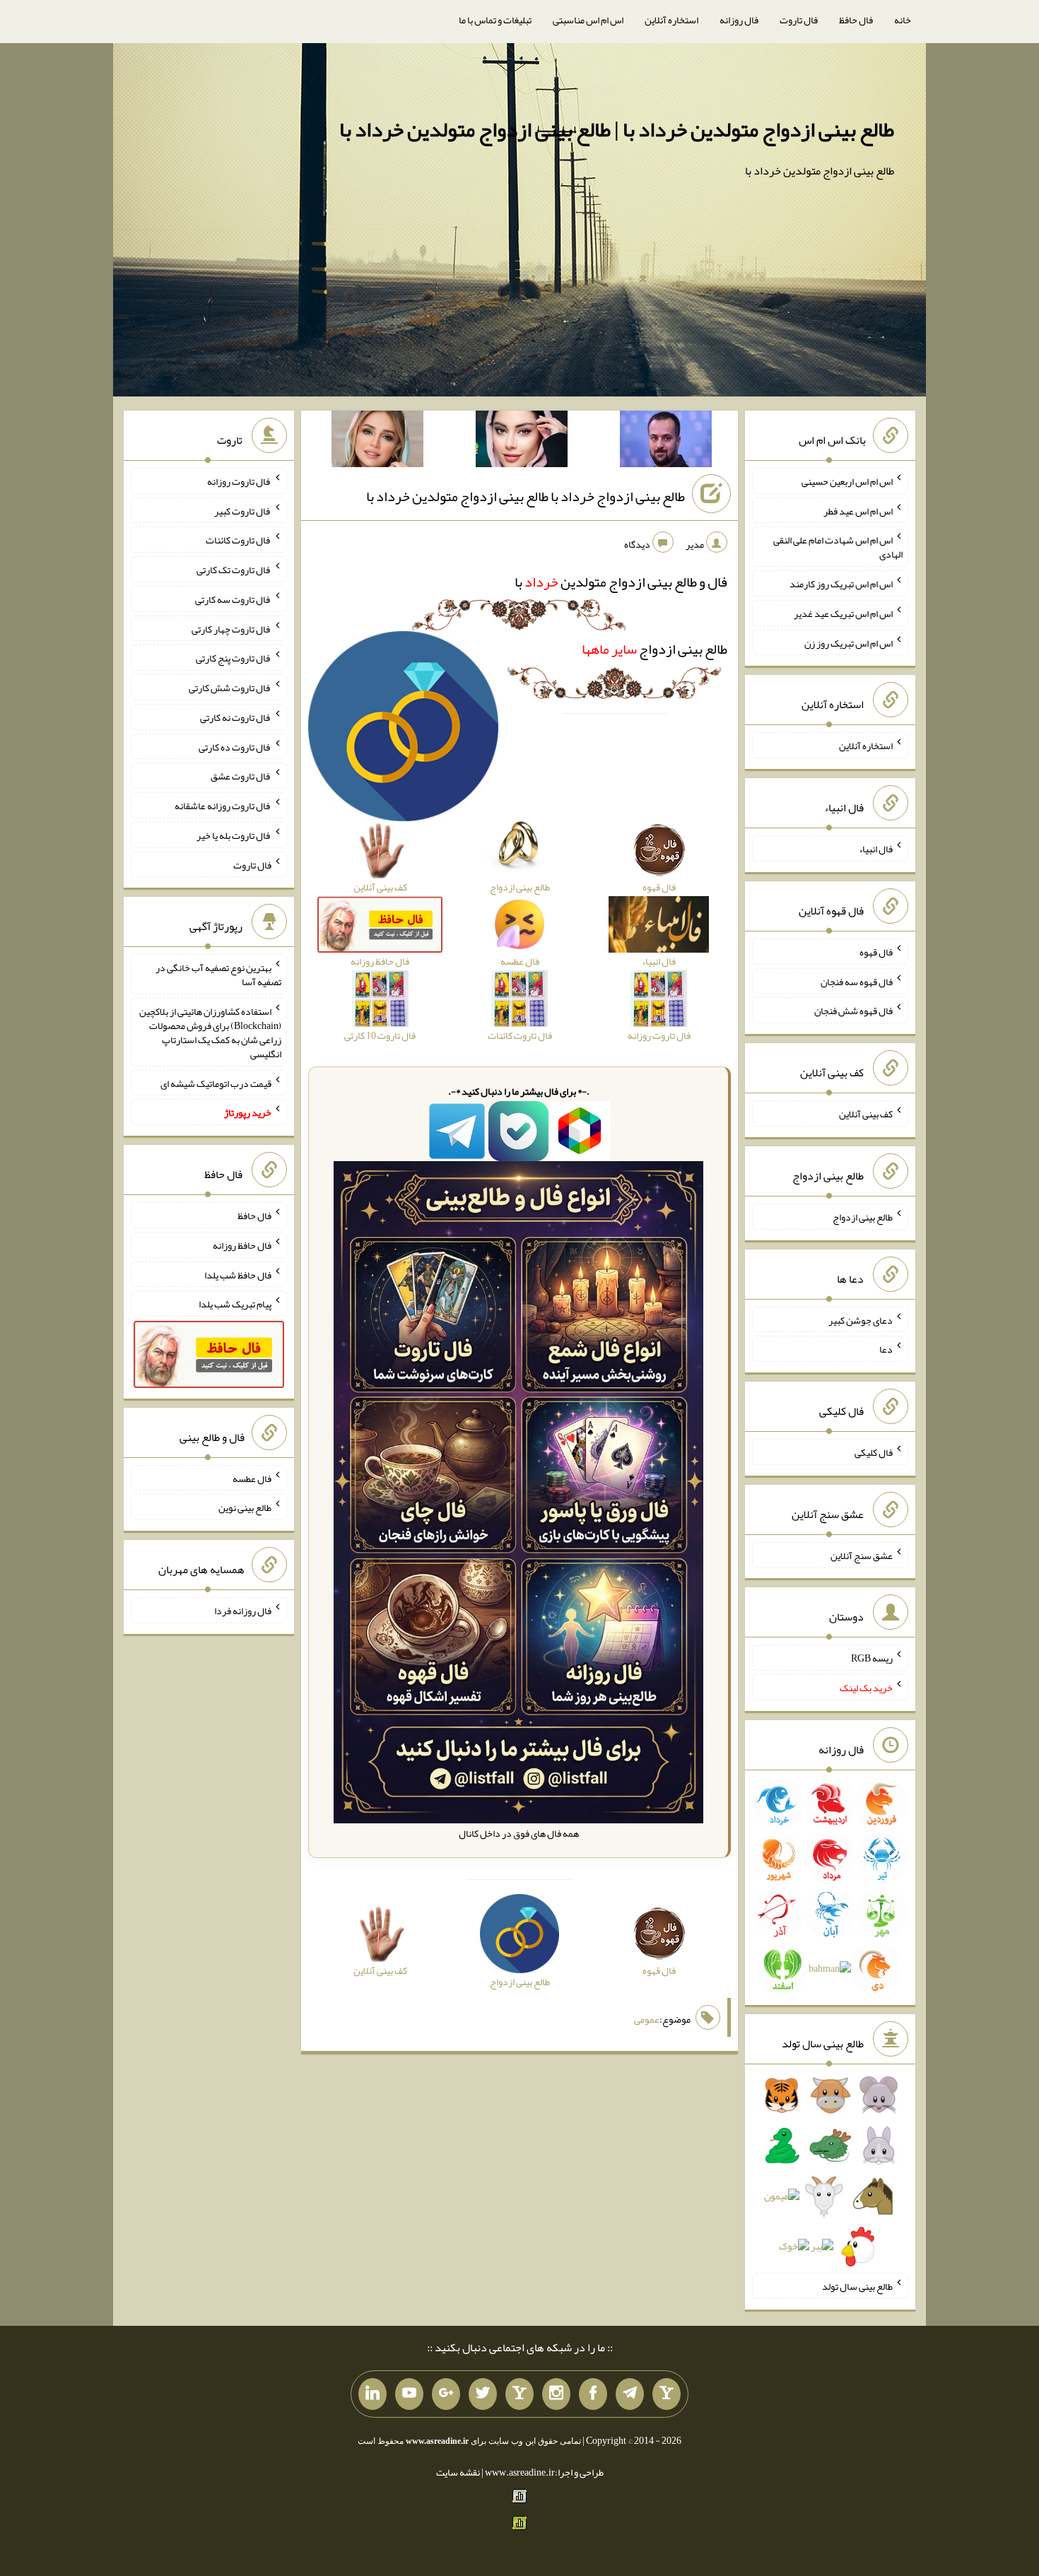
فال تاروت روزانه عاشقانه (223, 806)
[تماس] (519, 2394)
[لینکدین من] (372, 2394)
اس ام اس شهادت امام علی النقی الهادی (838, 547)
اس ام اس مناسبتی (588, 20)
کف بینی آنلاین (866, 1114)
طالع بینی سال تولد (857, 2286)
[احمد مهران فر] (666, 442)
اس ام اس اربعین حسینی (847, 481)
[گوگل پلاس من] (446, 2394)
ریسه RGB (872, 1658)
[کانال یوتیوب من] (409, 2394)
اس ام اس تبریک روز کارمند (841, 584)
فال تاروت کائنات (239, 540)
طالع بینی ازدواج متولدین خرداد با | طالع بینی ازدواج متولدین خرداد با (617, 129)
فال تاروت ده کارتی (235, 746)
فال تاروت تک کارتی (234, 570)
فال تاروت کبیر (243, 510)
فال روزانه (739, 20)
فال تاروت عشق (241, 776)
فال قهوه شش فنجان (853, 1011)
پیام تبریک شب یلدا (235, 1304)
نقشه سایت (458, 2472)
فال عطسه (252, 1478)
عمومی (647, 2019)
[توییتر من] (483, 2394)
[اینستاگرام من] (556, 2394)
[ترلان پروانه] (522, 442)
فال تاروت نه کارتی (236, 717)
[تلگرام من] (630, 2394)
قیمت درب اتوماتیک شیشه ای (216, 1083)
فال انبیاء (876, 849)
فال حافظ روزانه (242, 1245)
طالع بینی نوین (245, 1507)
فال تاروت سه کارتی (233, 599)
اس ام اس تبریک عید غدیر (843, 613)
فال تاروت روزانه (239, 481)
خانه (903, 20)
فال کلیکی (874, 1452)
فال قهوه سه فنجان (857, 981)
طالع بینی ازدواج (654, 649)
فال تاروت (799, 20)
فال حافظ (856, 20)
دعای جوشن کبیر (861, 1319)
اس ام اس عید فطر (858, 510)
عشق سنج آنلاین (862, 1555)
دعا (886, 1349)
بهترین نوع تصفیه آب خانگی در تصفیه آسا (218, 975)
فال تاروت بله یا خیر (234, 835)
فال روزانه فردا (243, 1611)
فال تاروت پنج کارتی (234, 658)
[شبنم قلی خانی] (377, 442)
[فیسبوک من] (593, 2394)
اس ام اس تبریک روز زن (849, 642)
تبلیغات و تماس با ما (495, 20)
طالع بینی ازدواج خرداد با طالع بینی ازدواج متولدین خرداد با (526, 496)
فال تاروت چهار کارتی (231, 628)
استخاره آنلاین (671, 20)
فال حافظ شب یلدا (238, 1274)
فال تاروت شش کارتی (230, 688)
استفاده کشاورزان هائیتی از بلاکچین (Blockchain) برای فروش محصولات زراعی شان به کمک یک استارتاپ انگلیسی (210, 1033)
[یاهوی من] (667, 2394)
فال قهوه (876, 952)
